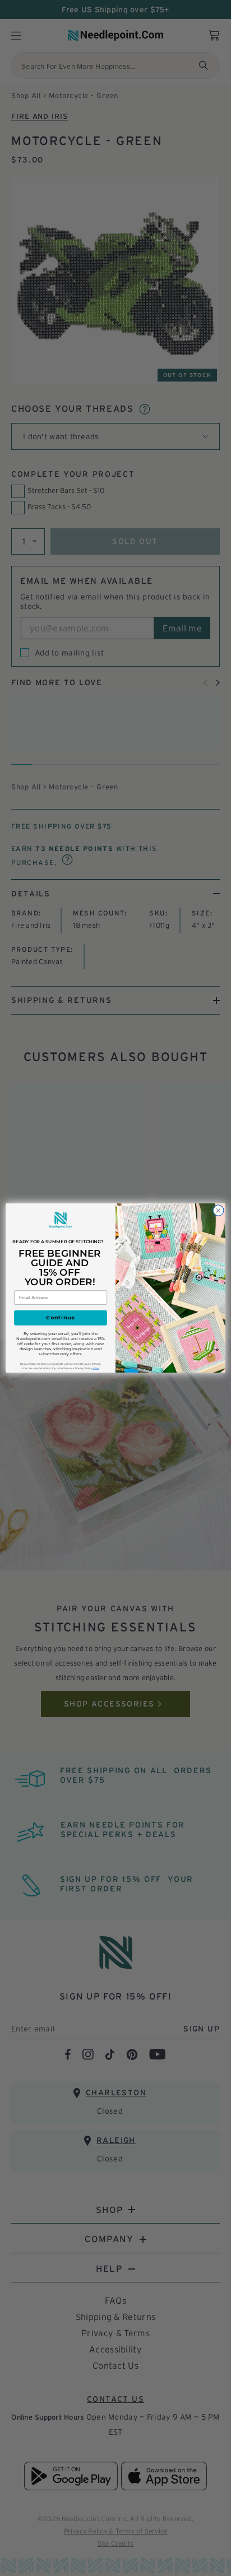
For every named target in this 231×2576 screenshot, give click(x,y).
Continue (61, 1318)
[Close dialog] (218, 1211)
